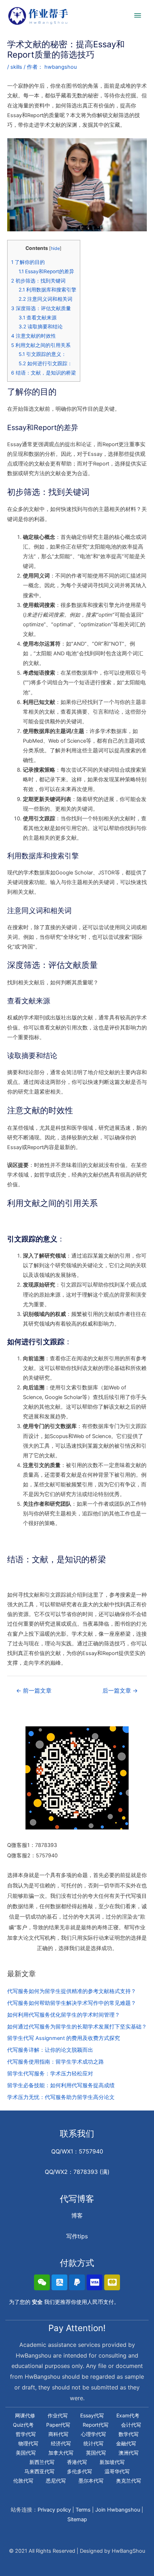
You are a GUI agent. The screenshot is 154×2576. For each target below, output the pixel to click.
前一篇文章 (34, 1691)
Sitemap (77, 2519)
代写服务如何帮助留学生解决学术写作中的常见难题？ (72, 2003)
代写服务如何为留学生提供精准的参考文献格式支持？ (72, 1991)
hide (55, 248)
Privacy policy (54, 2510)
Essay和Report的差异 (46, 271)
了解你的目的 (28, 262)
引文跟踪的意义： (42, 354)
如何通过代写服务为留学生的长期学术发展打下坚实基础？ (77, 2027)
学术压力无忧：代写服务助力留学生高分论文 (61, 2097)
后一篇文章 (120, 1691)
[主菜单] (138, 16)
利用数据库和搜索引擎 (47, 290)
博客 (77, 2215)
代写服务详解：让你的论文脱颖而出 (50, 2050)
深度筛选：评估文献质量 (41, 308)
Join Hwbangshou (118, 2510)
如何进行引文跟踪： (45, 363)
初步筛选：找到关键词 (38, 281)
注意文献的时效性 (33, 336)
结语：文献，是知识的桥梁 (44, 373)
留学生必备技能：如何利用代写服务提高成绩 (61, 2085)
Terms (83, 2510)
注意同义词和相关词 (45, 299)
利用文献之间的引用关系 (41, 345)
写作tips (77, 2236)
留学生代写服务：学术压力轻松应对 (50, 2074)
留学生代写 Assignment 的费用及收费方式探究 (64, 2038)
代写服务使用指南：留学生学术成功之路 (56, 2062)
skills (16, 67)
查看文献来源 (38, 318)
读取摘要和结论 (41, 327)
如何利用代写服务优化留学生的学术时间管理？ (64, 2015)
